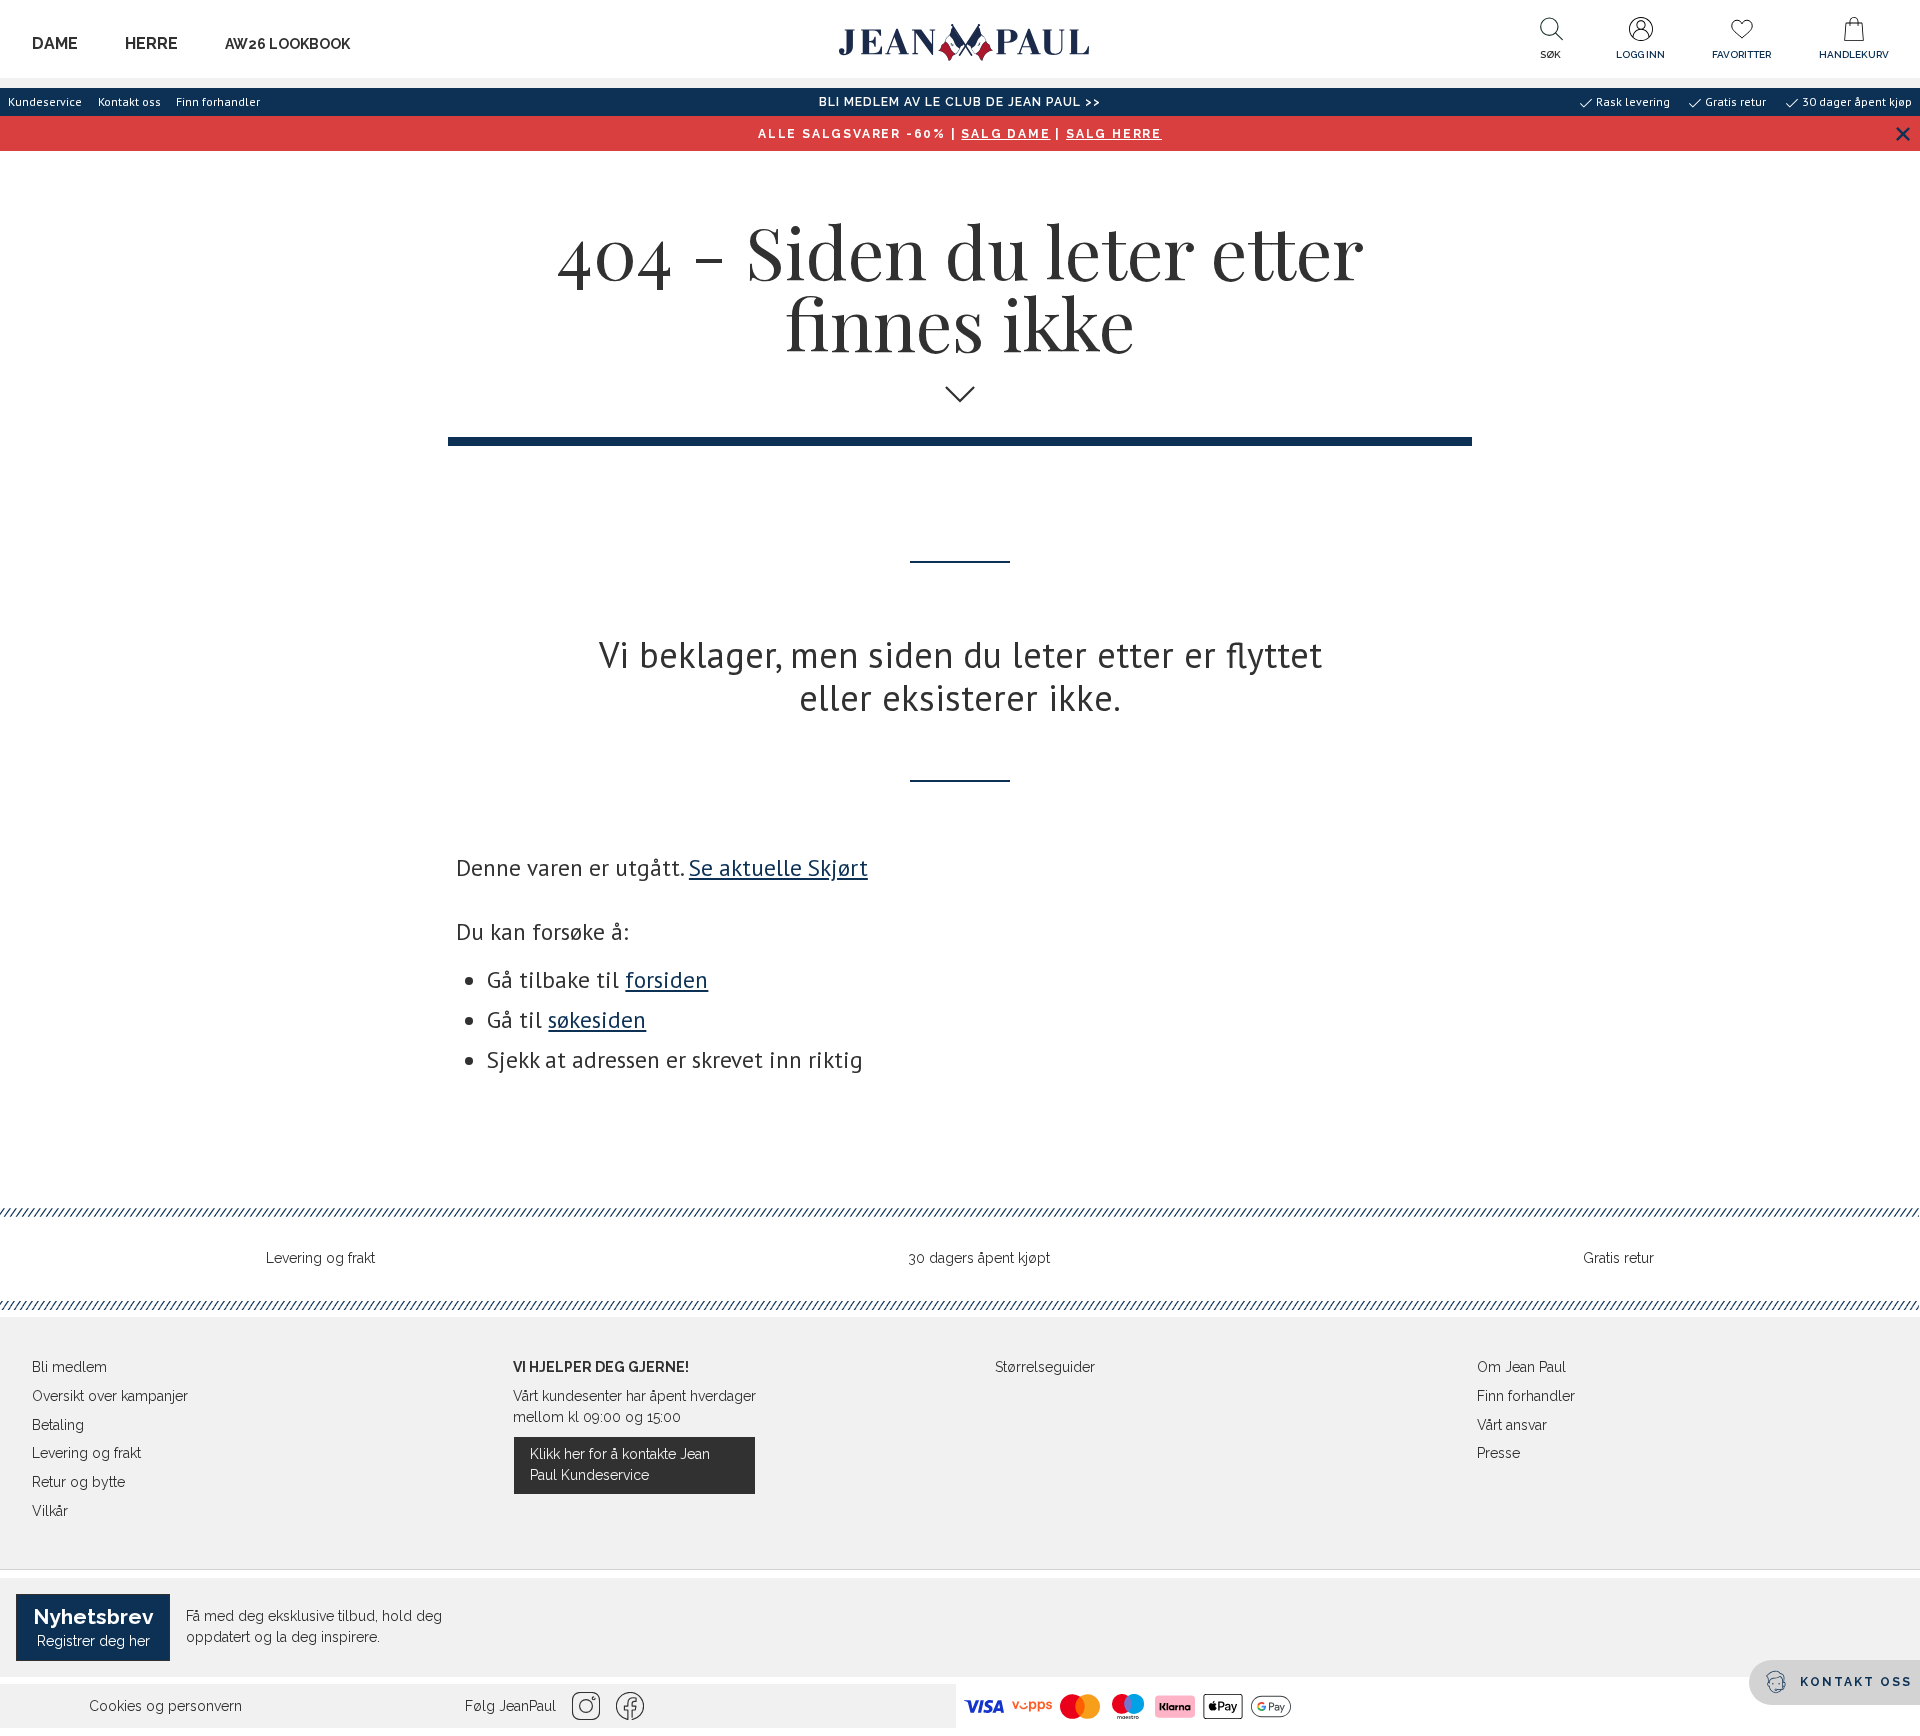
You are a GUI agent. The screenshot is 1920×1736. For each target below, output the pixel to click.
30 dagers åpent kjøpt (979, 1258)
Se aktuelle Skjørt (778, 867)
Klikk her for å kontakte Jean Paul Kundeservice (620, 1464)
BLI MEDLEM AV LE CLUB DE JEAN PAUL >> (960, 102)
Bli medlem (69, 1367)
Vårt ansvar (1512, 1425)
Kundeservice (45, 101)
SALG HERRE (1114, 134)
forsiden (666, 979)
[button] (1551, 43)
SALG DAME (1005, 134)
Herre (151, 43)
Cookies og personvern (165, 1706)
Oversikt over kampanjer (110, 1396)
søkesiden (597, 1019)
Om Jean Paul (1521, 1367)
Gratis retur (1618, 1258)
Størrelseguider (1045, 1367)
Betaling (58, 1425)
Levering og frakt (320, 1258)
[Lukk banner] (1902, 133)
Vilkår (50, 1511)
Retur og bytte (78, 1482)
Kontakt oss (129, 101)
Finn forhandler (218, 101)
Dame (55, 43)
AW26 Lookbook (287, 44)
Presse (1498, 1453)
